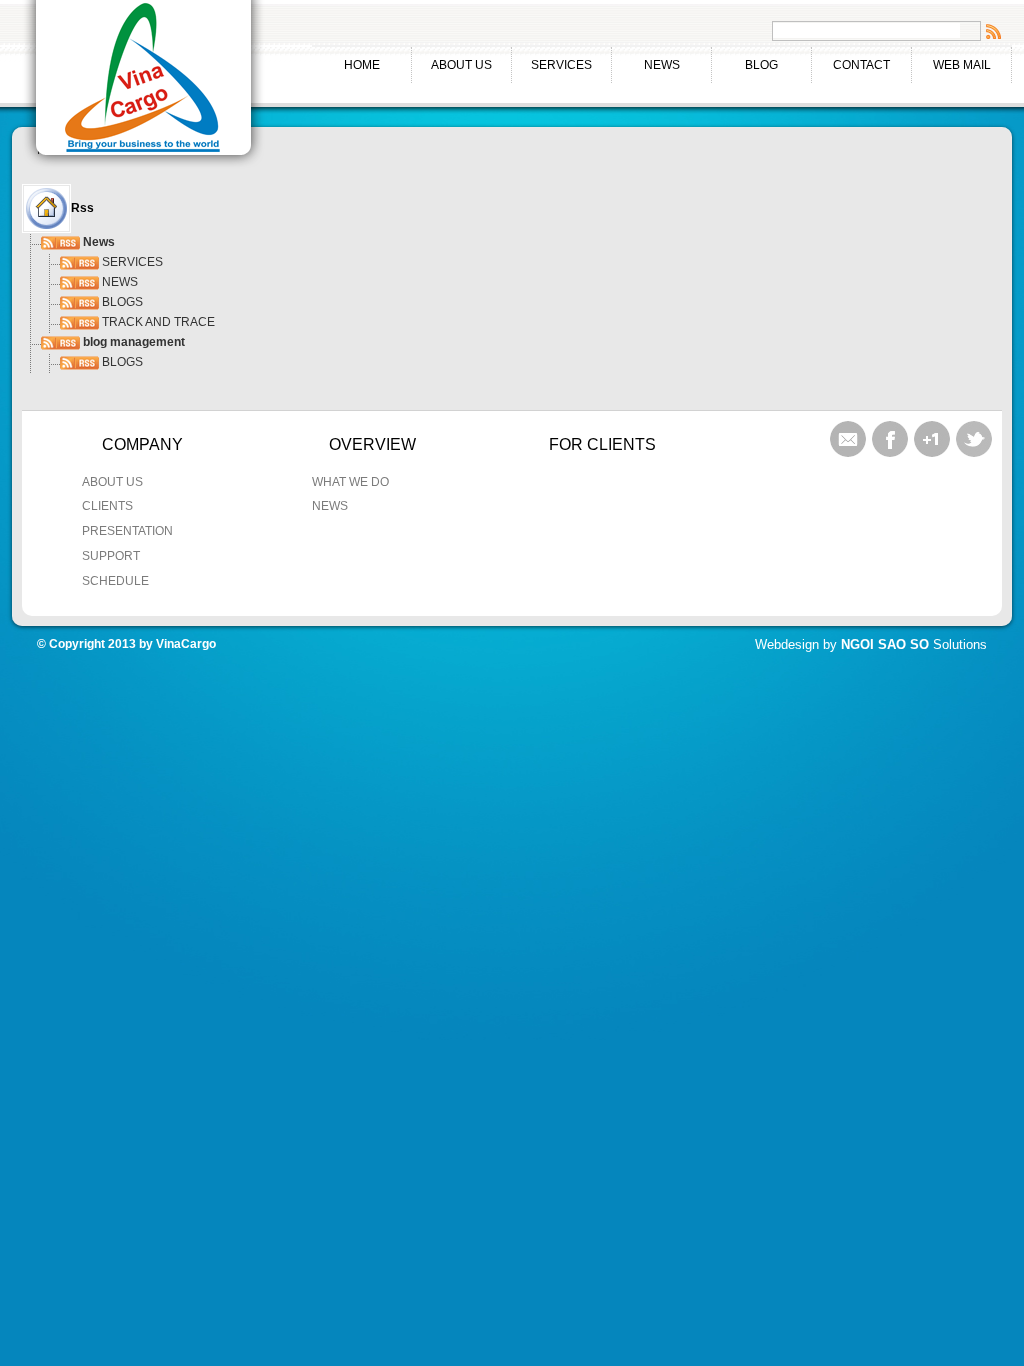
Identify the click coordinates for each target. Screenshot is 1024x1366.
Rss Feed (994, 31)
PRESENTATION (127, 531)
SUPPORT (111, 556)
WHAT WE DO (350, 482)
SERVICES (552, 64)
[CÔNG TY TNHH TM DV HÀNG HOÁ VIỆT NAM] (144, 82)
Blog (761, 65)
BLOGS (121, 302)
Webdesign (787, 644)
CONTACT (861, 65)
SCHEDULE (115, 581)
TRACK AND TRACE (157, 322)
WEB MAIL (962, 65)
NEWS (662, 65)
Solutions (914, 644)
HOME (362, 65)
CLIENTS (107, 506)
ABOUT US (452, 64)
